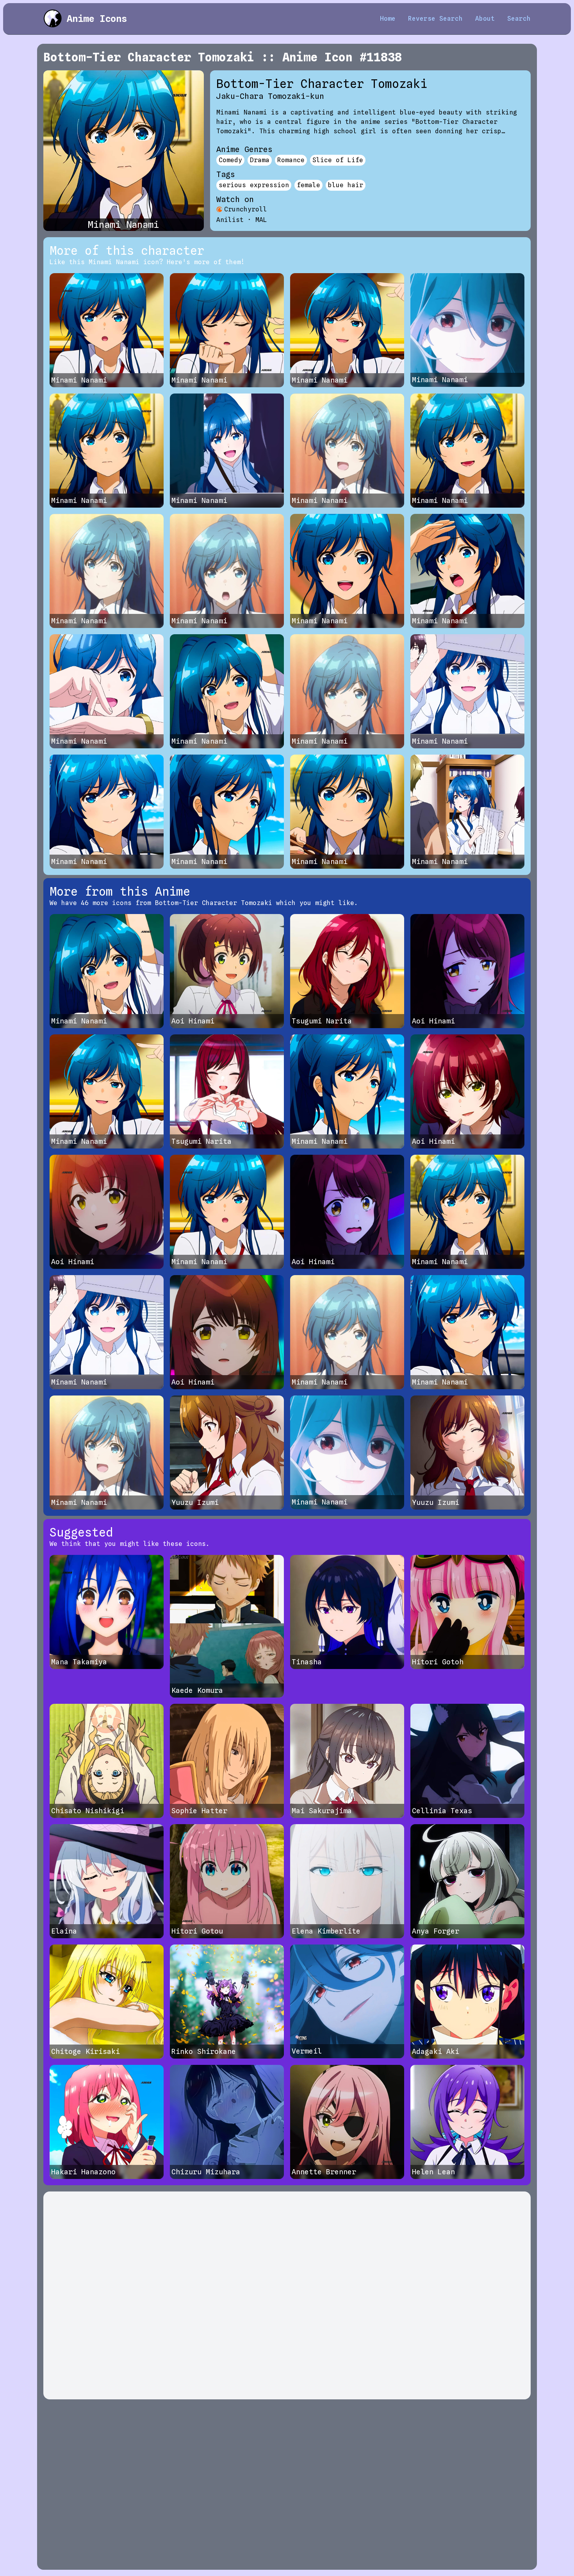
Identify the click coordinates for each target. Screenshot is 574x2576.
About (485, 19)
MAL (261, 220)
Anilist (230, 220)
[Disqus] (287, 2295)
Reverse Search (435, 19)
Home (388, 19)
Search (519, 19)
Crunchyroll (246, 209)
